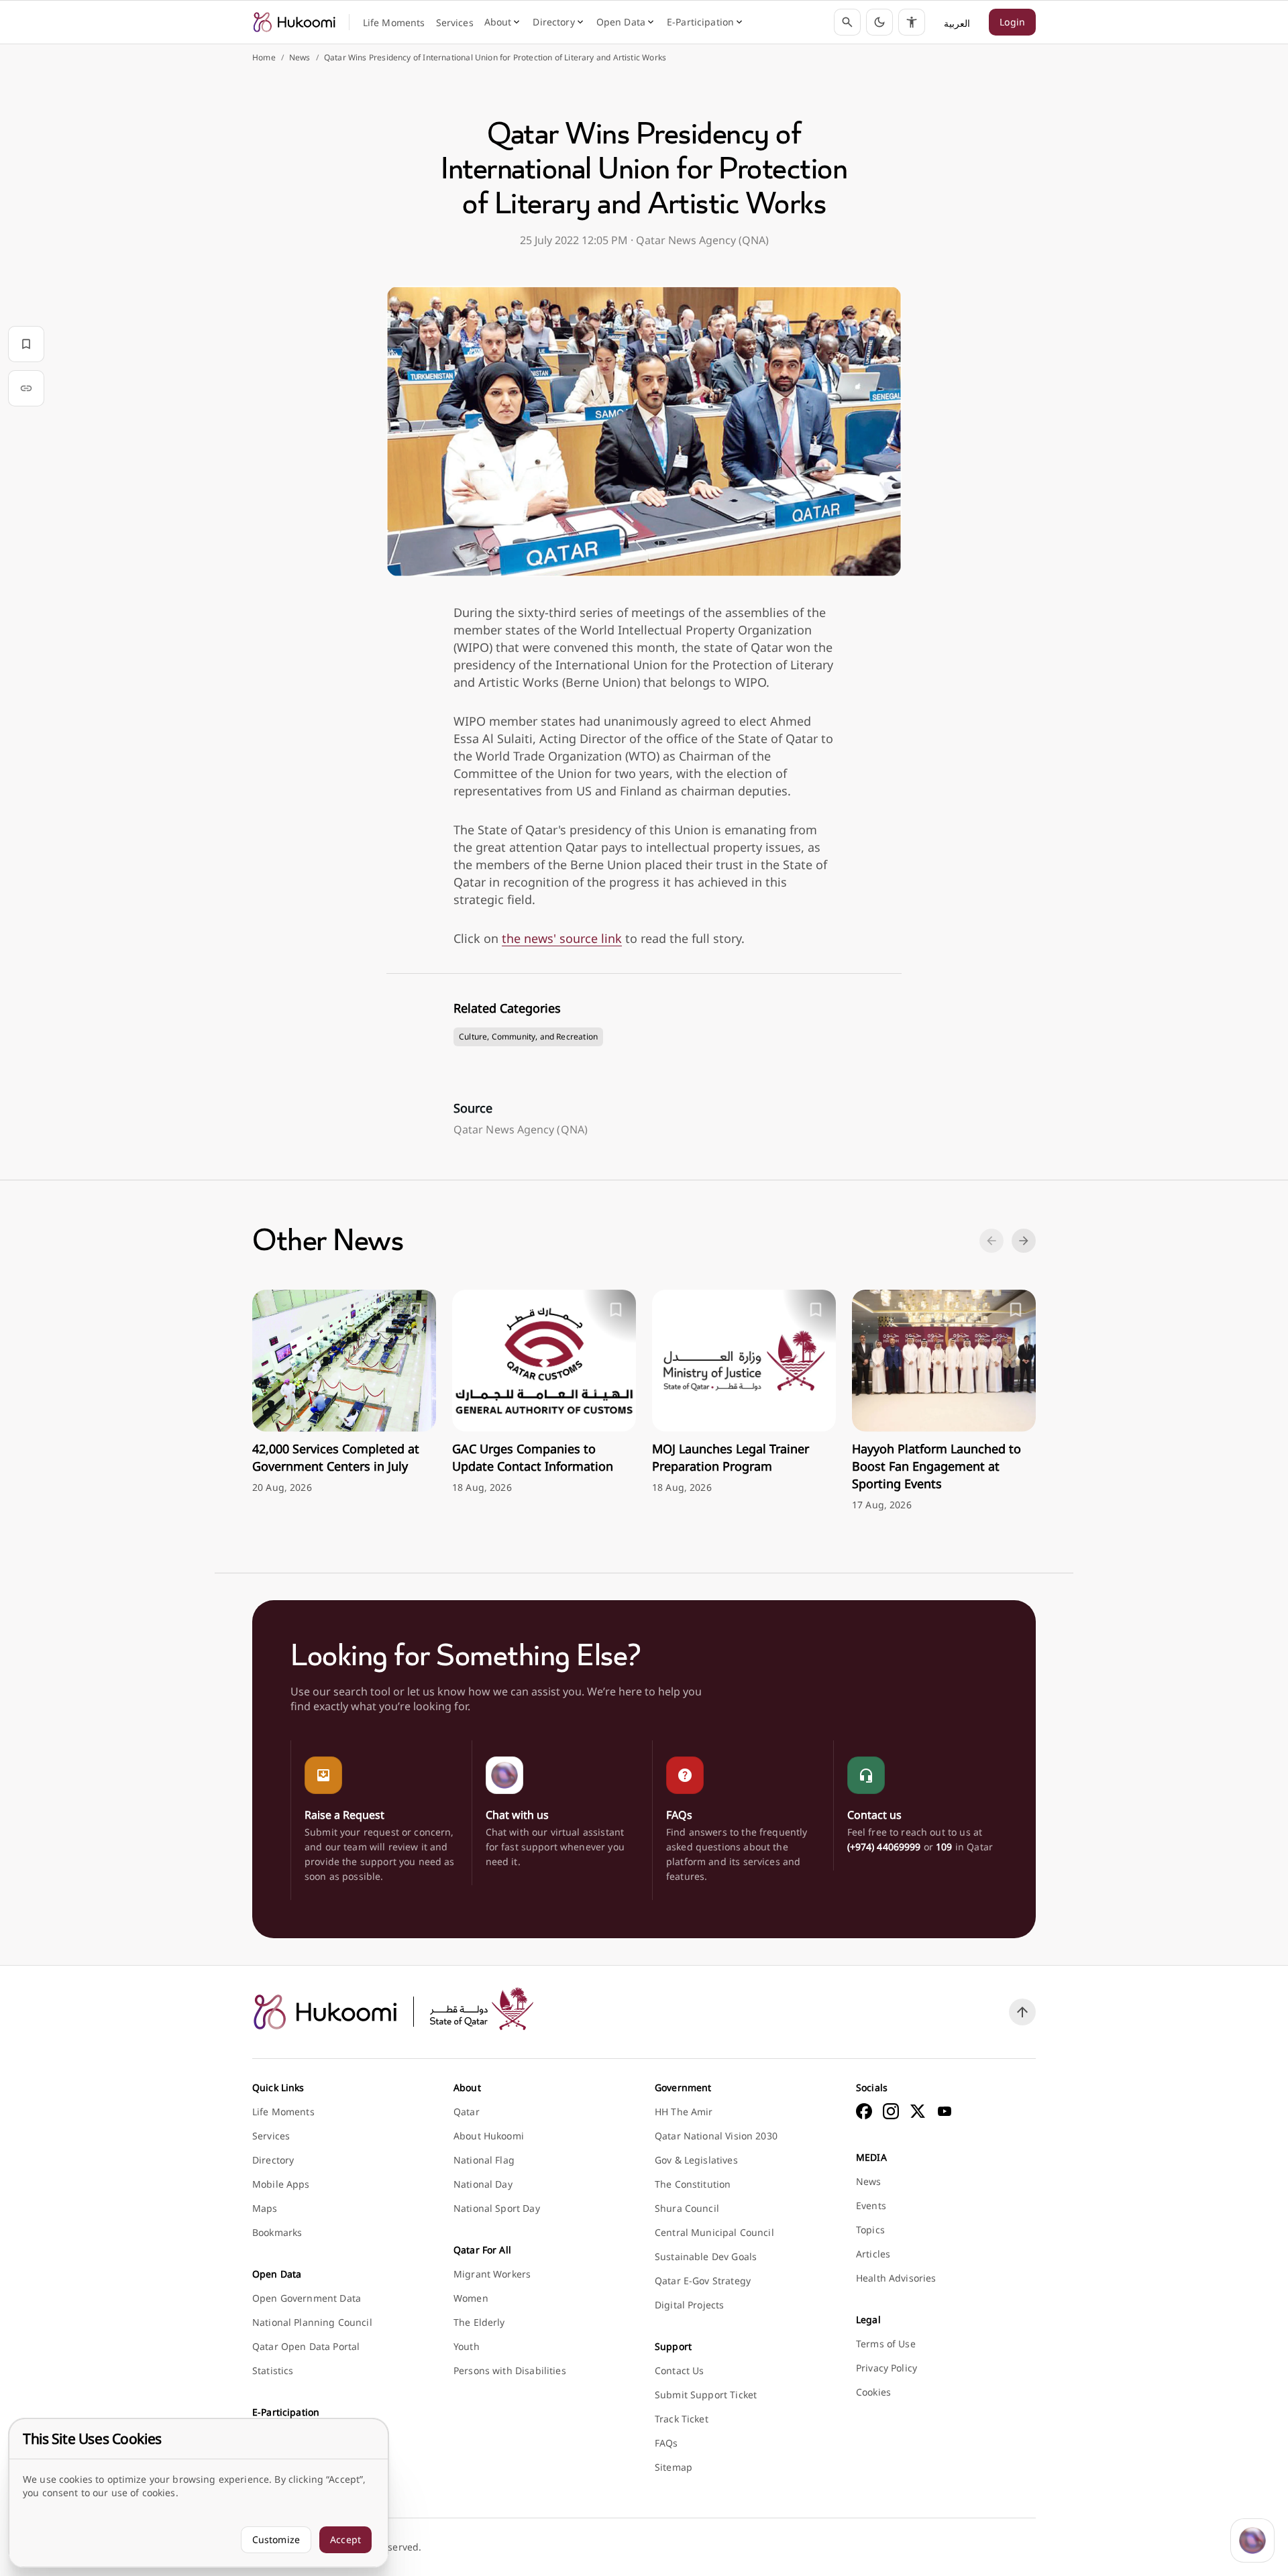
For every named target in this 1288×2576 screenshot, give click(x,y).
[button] (879, 22)
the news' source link (562, 938)
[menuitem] (394, 23)
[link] (294, 22)
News (300, 58)
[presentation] (344, 1392)
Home (264, 58)
